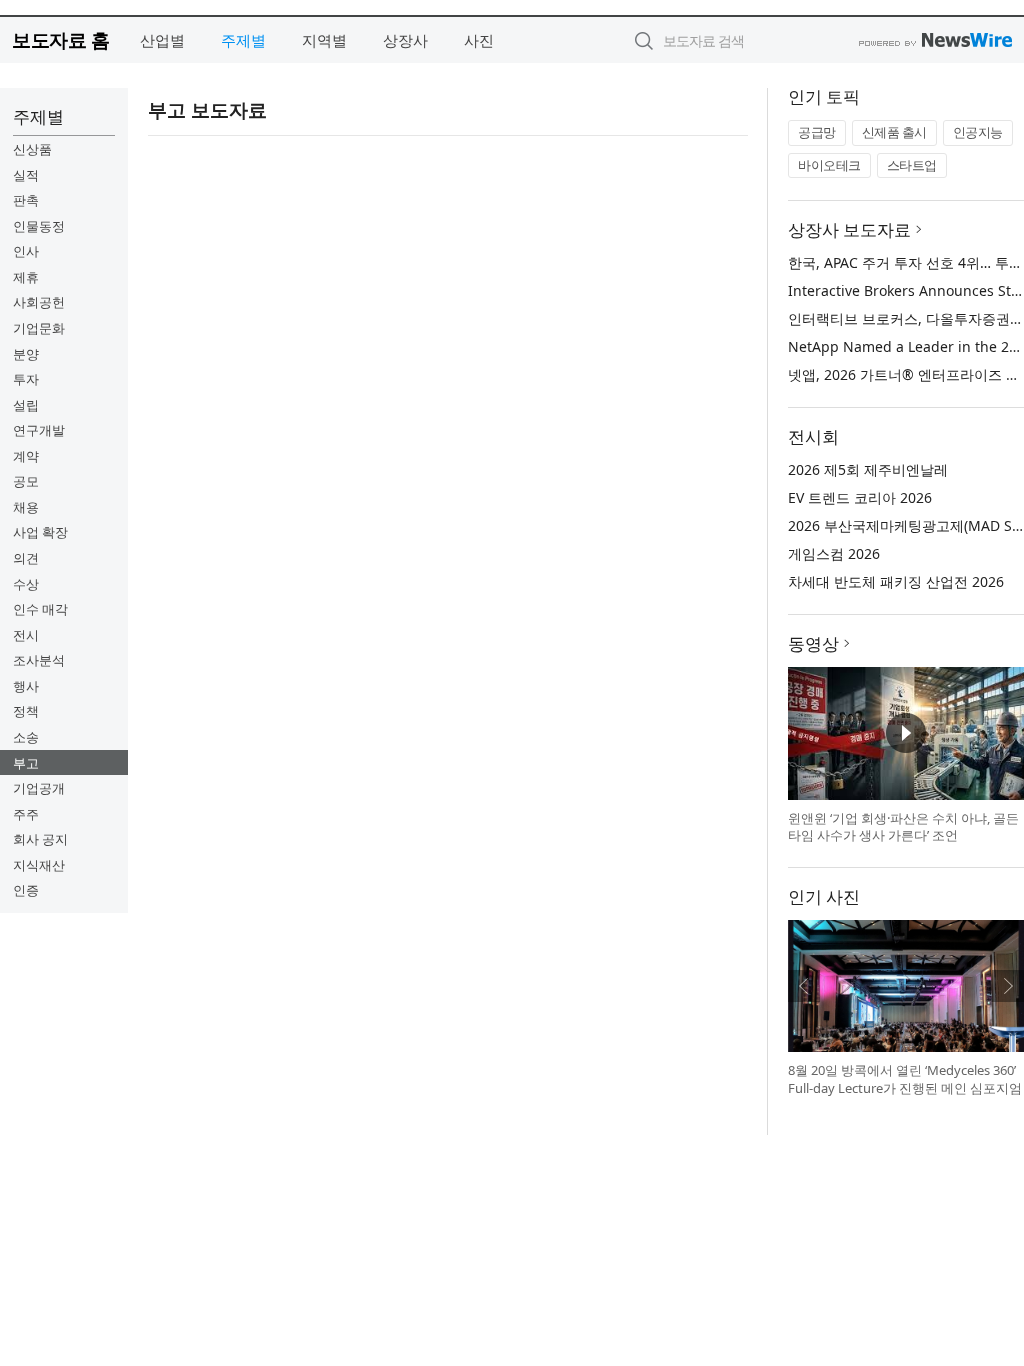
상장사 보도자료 (849, 229)
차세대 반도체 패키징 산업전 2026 (896, 581)
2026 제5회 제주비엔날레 (868, 469)
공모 (26, 481)
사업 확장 (40, 532)
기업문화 (39, 328)
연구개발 (39, 430)
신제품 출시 (894, 132)
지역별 (324, 40)
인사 (26, 251)
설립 (26, 405)
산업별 (162, 40)
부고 (26, 763)
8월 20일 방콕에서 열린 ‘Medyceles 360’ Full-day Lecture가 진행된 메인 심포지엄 (905, 1079)
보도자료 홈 (60, 39)
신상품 (32, 149)
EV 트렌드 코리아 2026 (860, 497)
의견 (26, 558)
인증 (26, 890)
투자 (26, 379)
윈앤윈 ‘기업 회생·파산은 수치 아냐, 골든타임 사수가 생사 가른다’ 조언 (903, 827)
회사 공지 (40, 839)
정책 (26, 711)
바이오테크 (829, 165)
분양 (26, 354)
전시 (26, 635)
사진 (479, 40)
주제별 (243, 40)
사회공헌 (39, 302)
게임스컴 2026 (834, 553)
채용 (26, 507)
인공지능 (978, 132)
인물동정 (39, 226)
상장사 (405, 40)
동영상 (813, 643)
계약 (26, 456)
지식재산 (39, 865)
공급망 (817, 132)
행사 (26, 686)
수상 (26, 584)
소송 (26, 737)
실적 (26, 175)
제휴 (26, 277)
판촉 (26, 200)
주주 (26, 814)
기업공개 (39, 788)
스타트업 (912, 165)
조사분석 (39, 660)
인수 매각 (40, 609)
